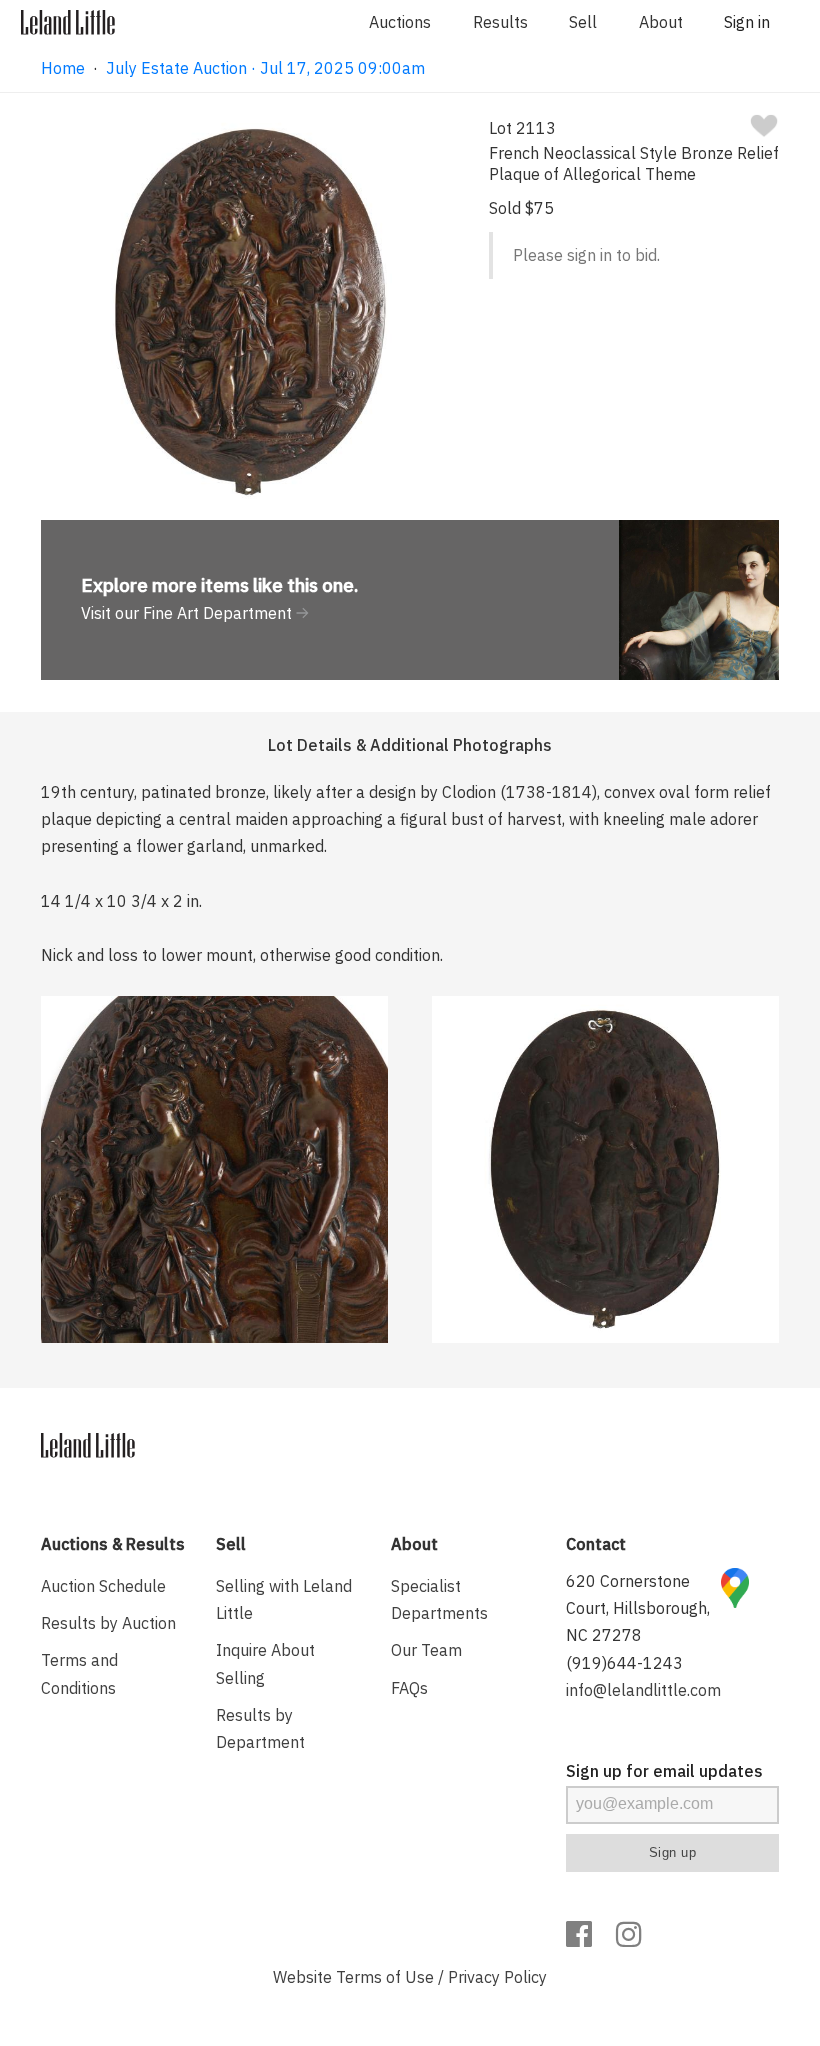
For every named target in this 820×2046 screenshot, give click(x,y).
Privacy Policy (497, 1977)
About (661, 22)
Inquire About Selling (265, 1663)
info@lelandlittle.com (643, 1690)
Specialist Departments (439, 1599)
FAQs (409, 1688)
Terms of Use (385, 1977)
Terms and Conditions (79, 1673)
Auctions (400, 22)
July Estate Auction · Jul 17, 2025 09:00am (265, 68)
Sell (583, 22)
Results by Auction (108, 1623)
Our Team (426, 1650)
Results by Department (260, 1728)
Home (63, 68)
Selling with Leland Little (284, 1599)
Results (500, 22)
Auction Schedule (103, 1586)
